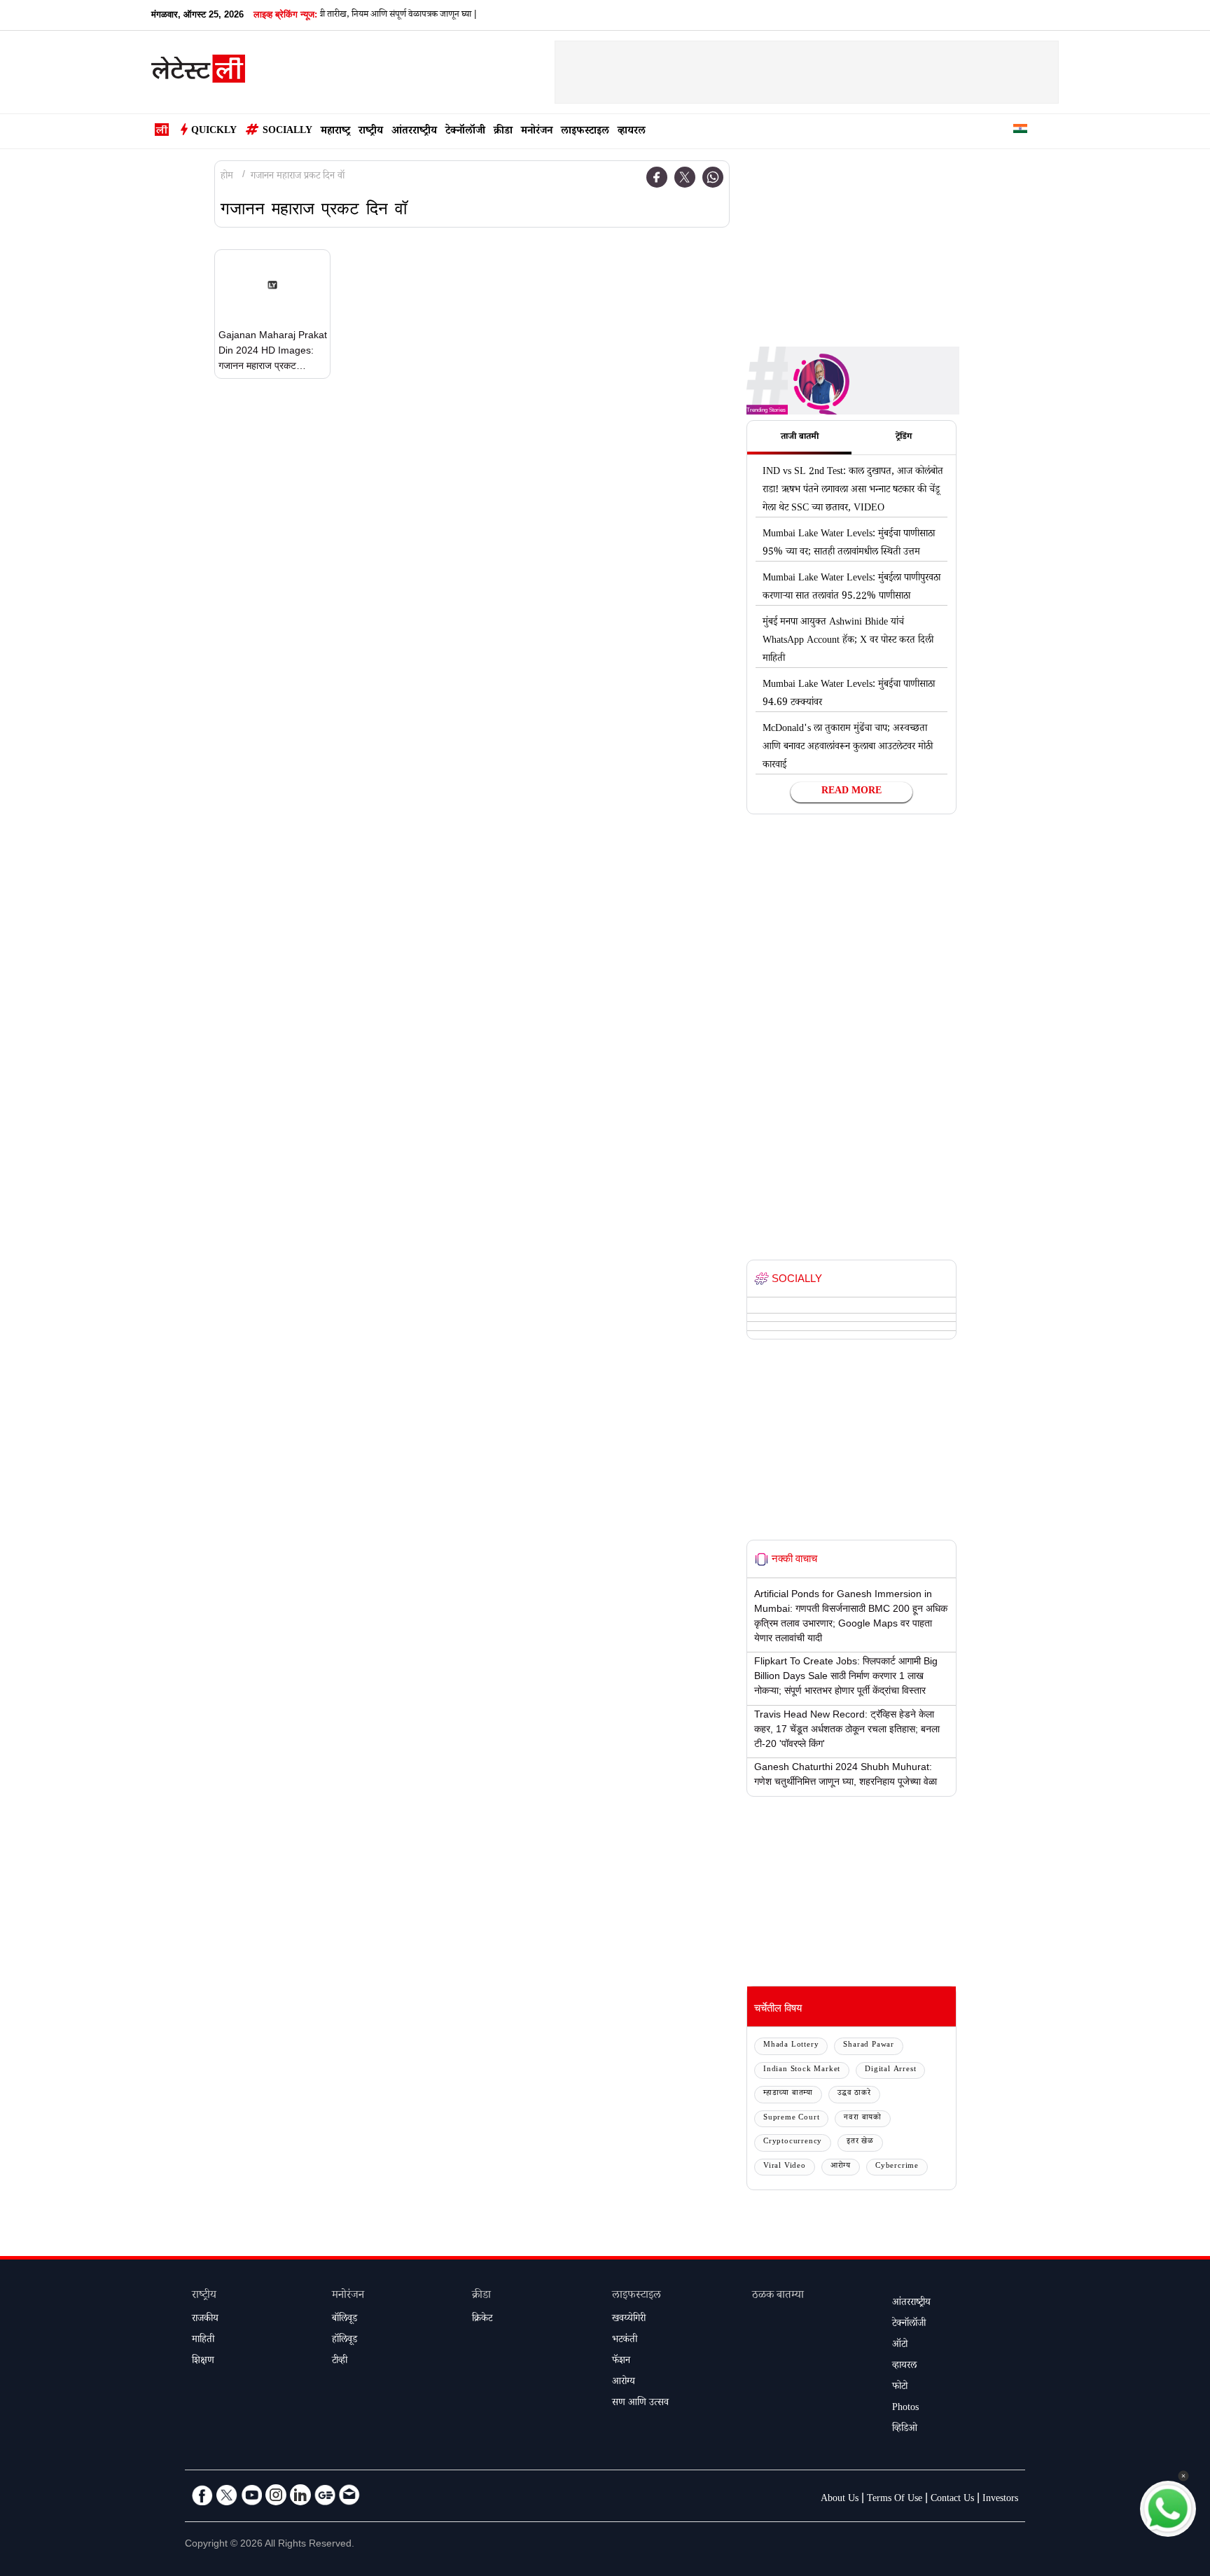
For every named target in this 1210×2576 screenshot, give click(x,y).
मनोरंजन (537, 132)
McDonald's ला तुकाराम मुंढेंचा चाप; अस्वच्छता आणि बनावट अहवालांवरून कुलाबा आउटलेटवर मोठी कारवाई (848, 748)
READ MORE (851, 792)
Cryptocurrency (793, 2142)
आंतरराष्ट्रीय (414, 132)
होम (227, 177)
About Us (840, 2500)
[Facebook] (657, 177)
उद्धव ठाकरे (854, 2094)
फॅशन (621, 2362)
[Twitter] (685, 177)
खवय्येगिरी (629, 2320)
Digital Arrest (890, 2070)
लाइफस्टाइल (585, 132)
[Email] (349, 2495)
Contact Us (952, 2500)
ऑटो (900, 2346)
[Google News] (325, 2495)
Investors (1000, 2500)
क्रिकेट (482, 2320)
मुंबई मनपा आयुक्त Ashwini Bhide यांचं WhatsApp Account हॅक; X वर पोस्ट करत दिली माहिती (848, 641)
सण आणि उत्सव (640, 2404)
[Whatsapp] (713, 177)
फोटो (900, 2388)
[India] (1020, 131)
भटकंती (625, 2341)
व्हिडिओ (905, 2430)
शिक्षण (203, 2362)
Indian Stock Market (802, 2070)
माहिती (203, 2341)
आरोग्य (841, 2167)
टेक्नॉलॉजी (465, 132)
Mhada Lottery (791, 2046)
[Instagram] (276, 2495)
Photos (905, 2409)
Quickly (214, 132)
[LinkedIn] (300, 2495)
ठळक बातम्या (778, 2296)
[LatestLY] (198, 73)
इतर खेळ (860, 2142)
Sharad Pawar (869, 2046)
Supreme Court (791, 2118)
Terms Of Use (895, 2500)
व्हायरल (632, 132)
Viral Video (785, 2167)
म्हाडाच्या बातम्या (788, 2094)
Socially (287, 132)
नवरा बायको (863, 2118)
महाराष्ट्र (335, 132)
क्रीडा (503, 132)
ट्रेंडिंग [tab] (904, 438)
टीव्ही (340, 2362)
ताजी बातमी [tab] (800, 438)
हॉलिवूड (345, 2341)
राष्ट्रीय (371, 132)
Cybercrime (897, 2167)
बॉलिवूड (345, 2320)
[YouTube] (251, 2495)
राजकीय (205, 2320)
